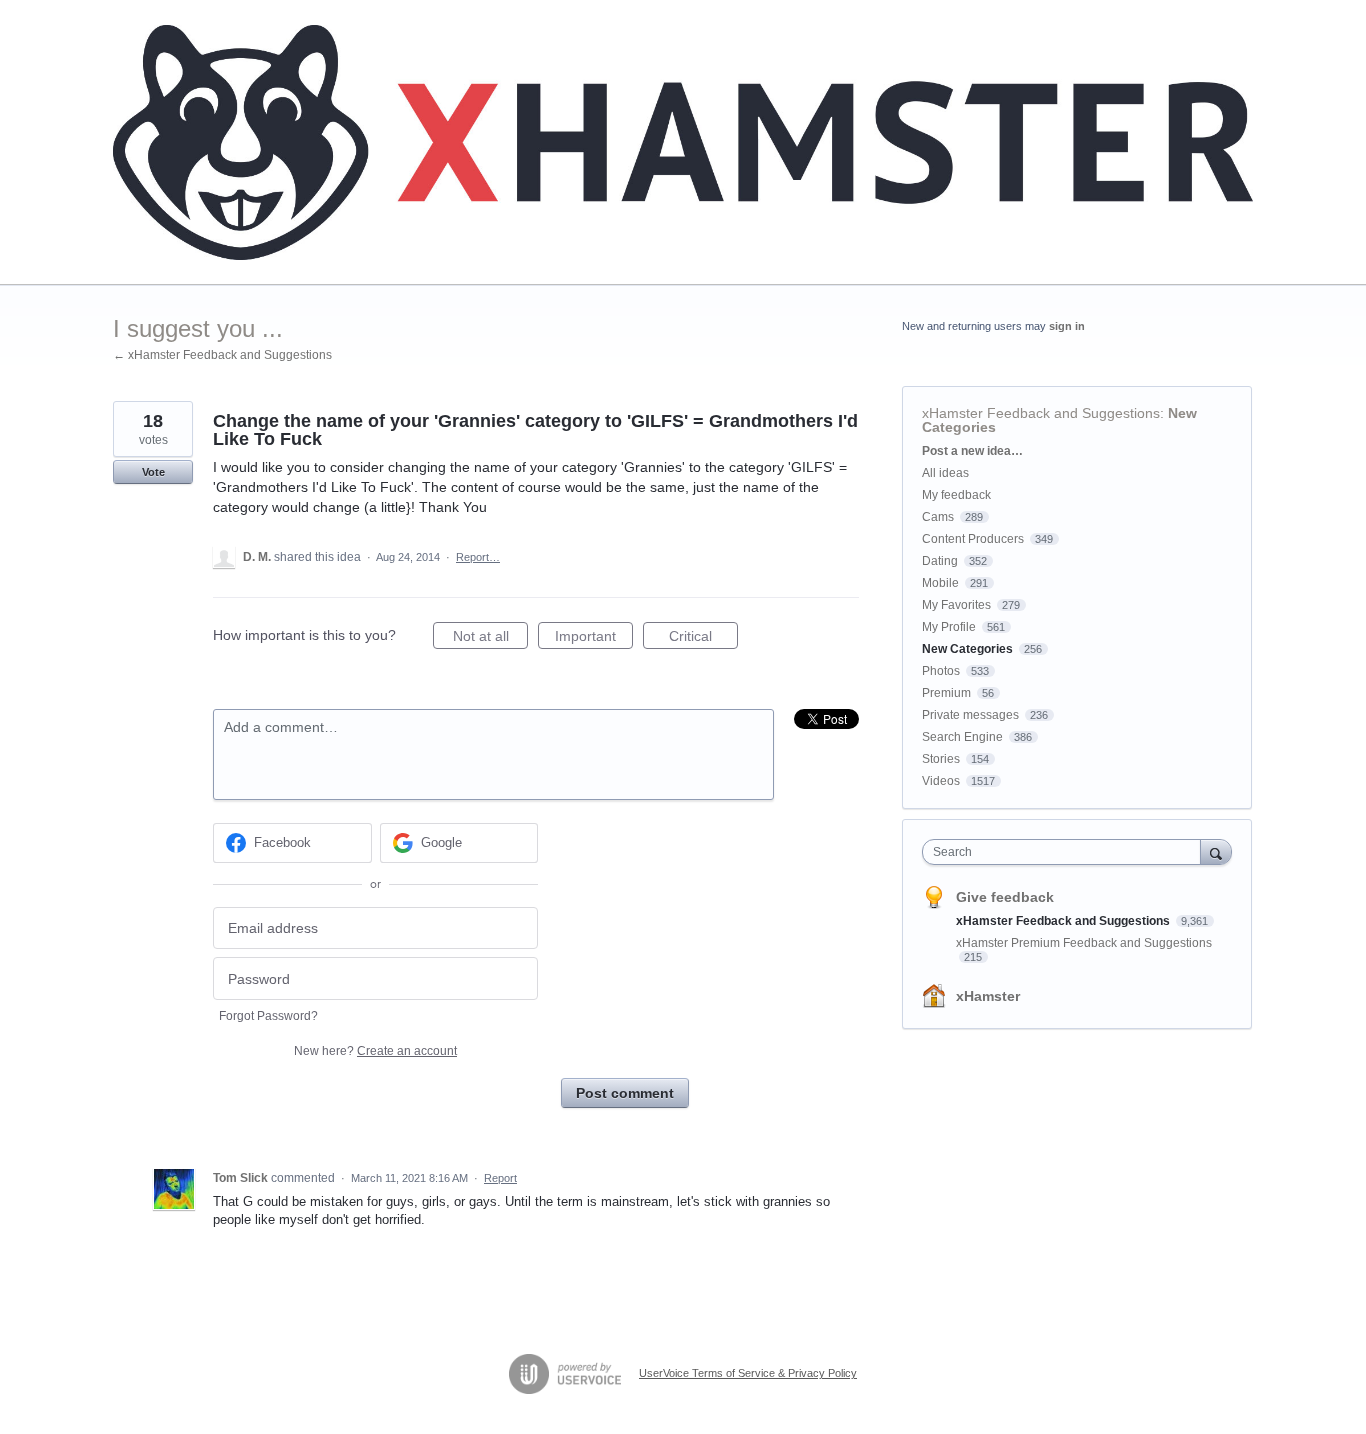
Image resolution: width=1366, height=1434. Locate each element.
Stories (941, 759)
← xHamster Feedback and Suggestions (222, 355)
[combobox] (1066, 852)
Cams (938, 517)
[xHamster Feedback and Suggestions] (683, 142)
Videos (941, 781)
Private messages (970, 715)
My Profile (949, 627)
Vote (153, 472)
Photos (941, 671)
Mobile (940, 583)
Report (500, 1178)
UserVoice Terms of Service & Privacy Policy (748, 1373)
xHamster (988, 996)
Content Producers (973, 539)
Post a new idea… (972, 451)
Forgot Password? (268, 1016)
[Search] (1216, 851)
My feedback (956, 495)
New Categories (967, 649)
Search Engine (962, 737)
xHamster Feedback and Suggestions (1041, 413)
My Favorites (956, 605)
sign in (1067, 326)
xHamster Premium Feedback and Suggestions (1084, 943)
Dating (940, 561)
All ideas (945, 473)
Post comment (625, 1093)
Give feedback (1005, 897)
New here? (375, 1051)
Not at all (490, 638)
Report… (478, 557)
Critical (703, 638)
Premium (946, 693)
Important (594, 638)
